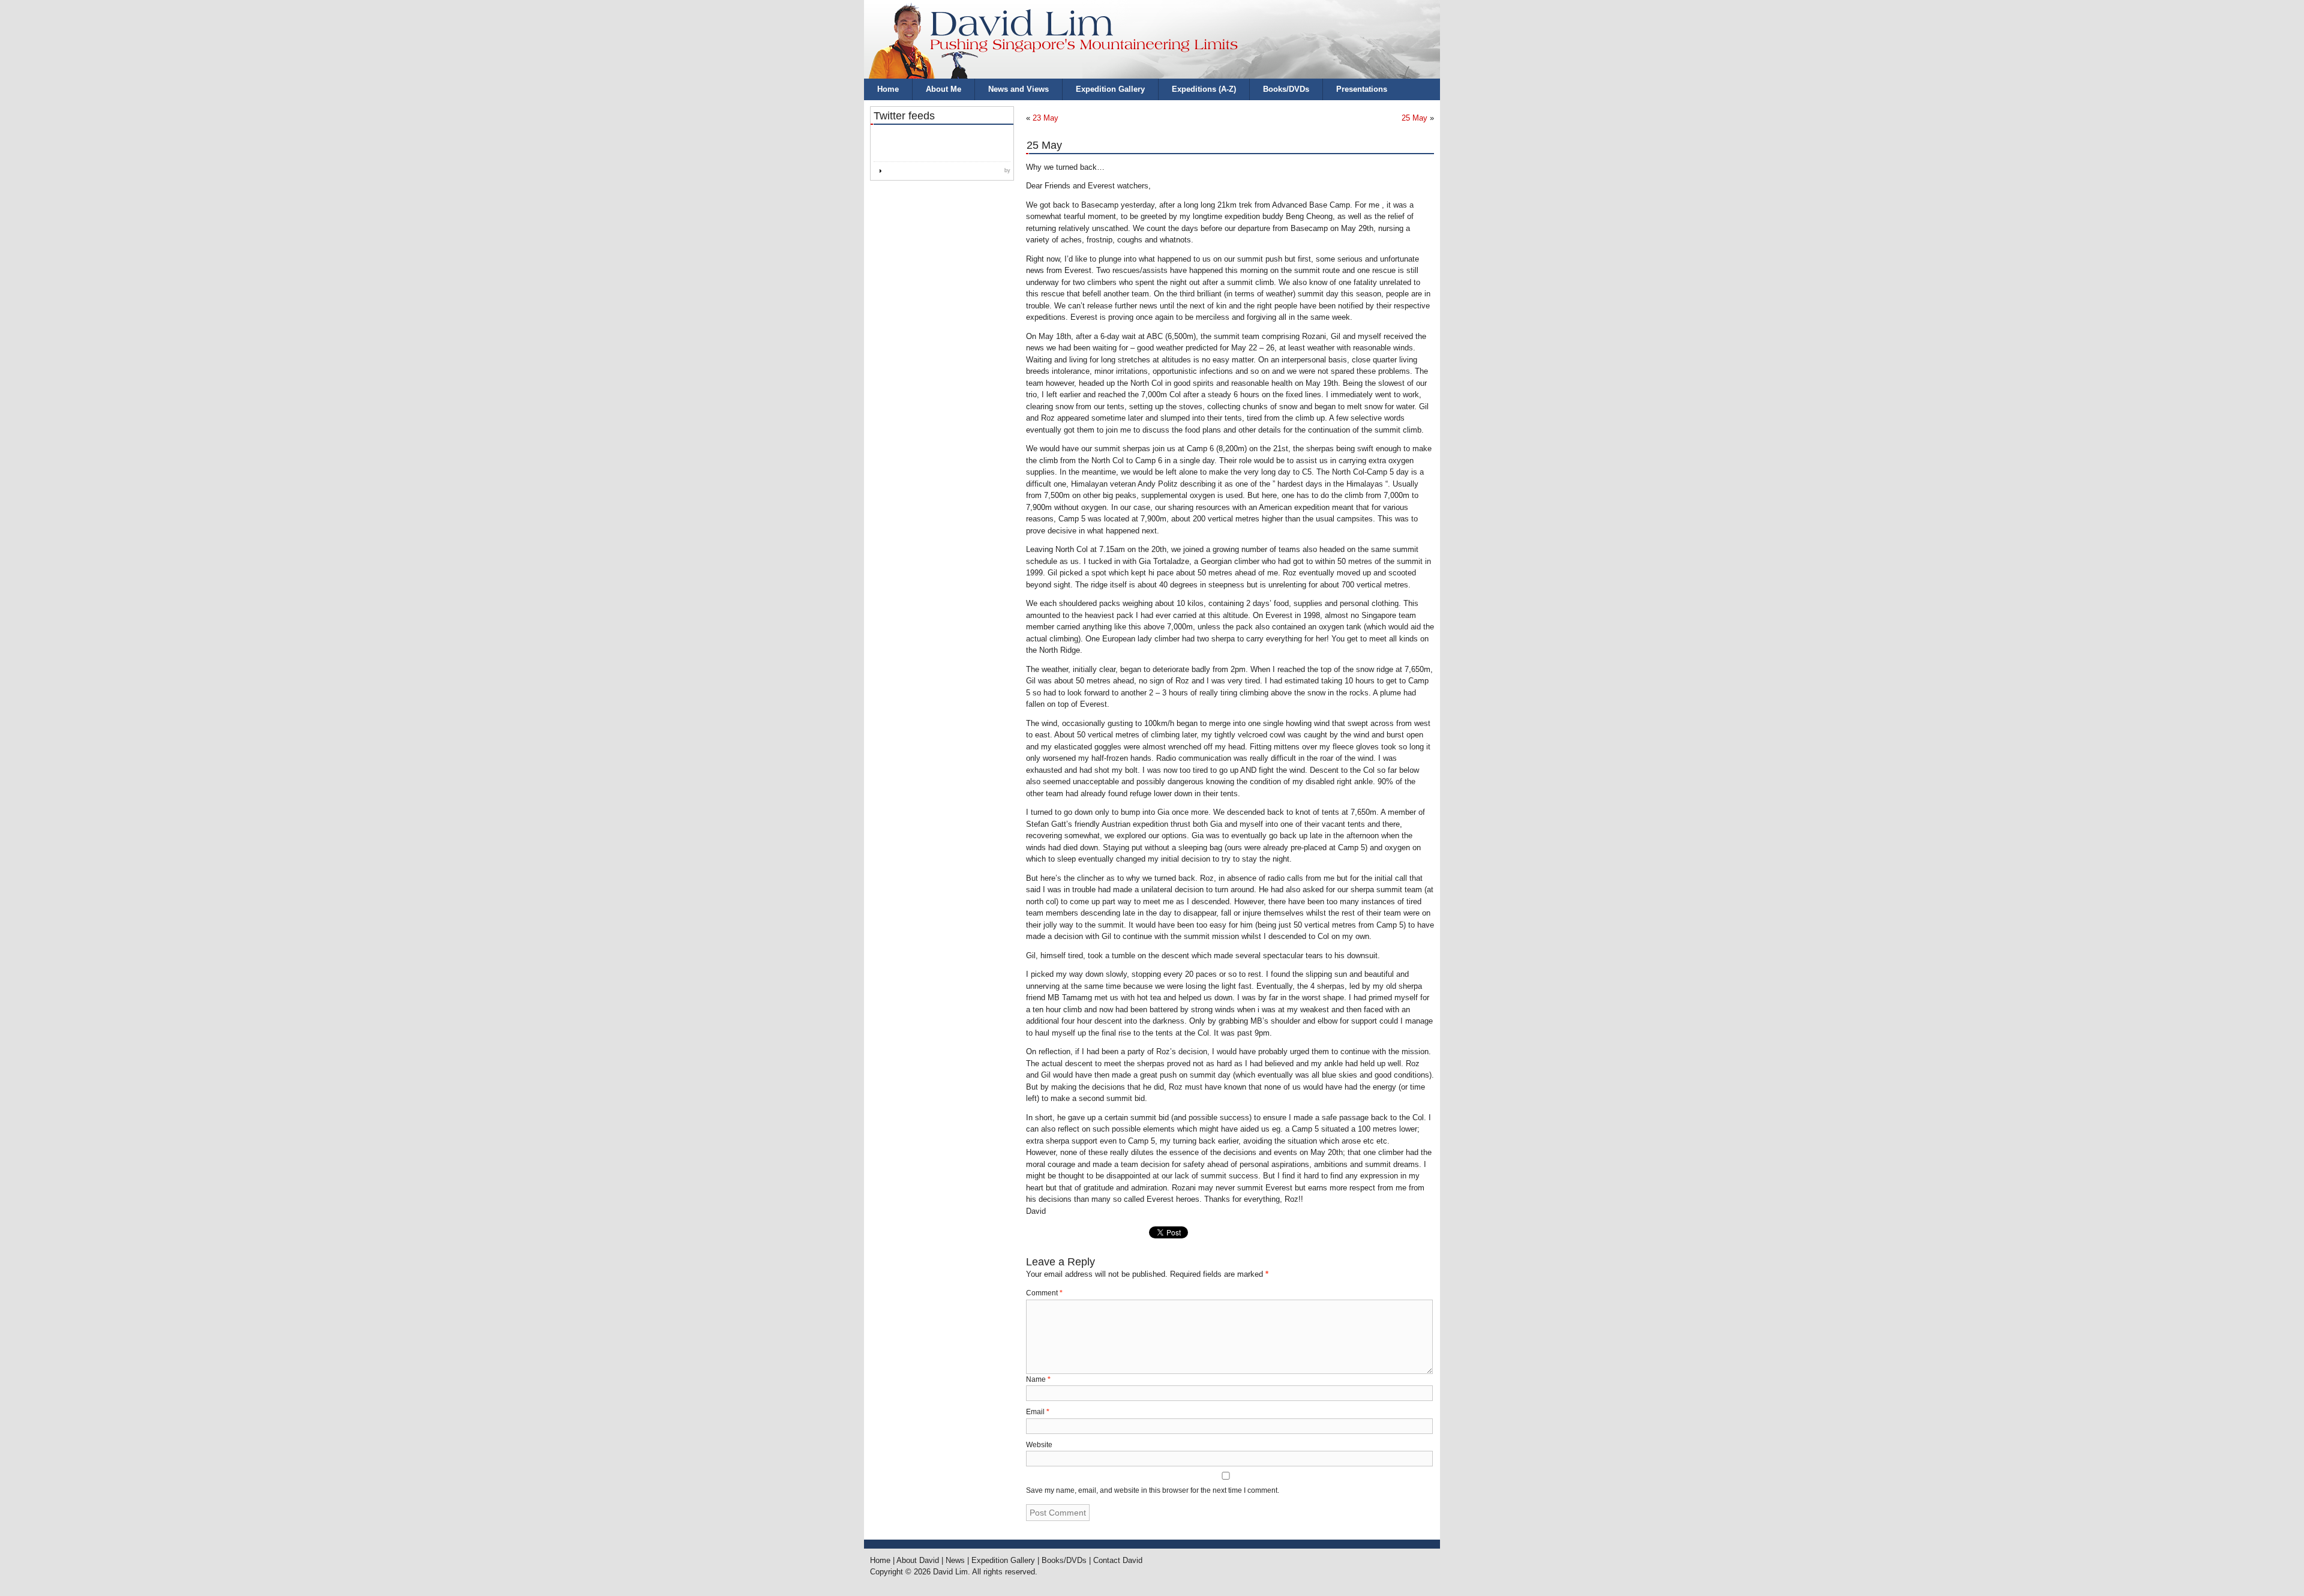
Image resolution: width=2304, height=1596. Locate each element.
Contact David (1118, 1560)
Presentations (1362, 89)
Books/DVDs (1286, 89)
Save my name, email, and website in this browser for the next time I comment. (1153, 1490)
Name (1038, 1379)
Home (888, 89)
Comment (1044, 1293)
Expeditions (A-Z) (1204, 89)
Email (1038, 1412)
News (955, 1560)
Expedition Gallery (1110, 89)
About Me (943, 89)
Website (1039, 1445)
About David (918, 1560)
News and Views (1018, 89)
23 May (1045, 118)
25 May (1414, 118)
